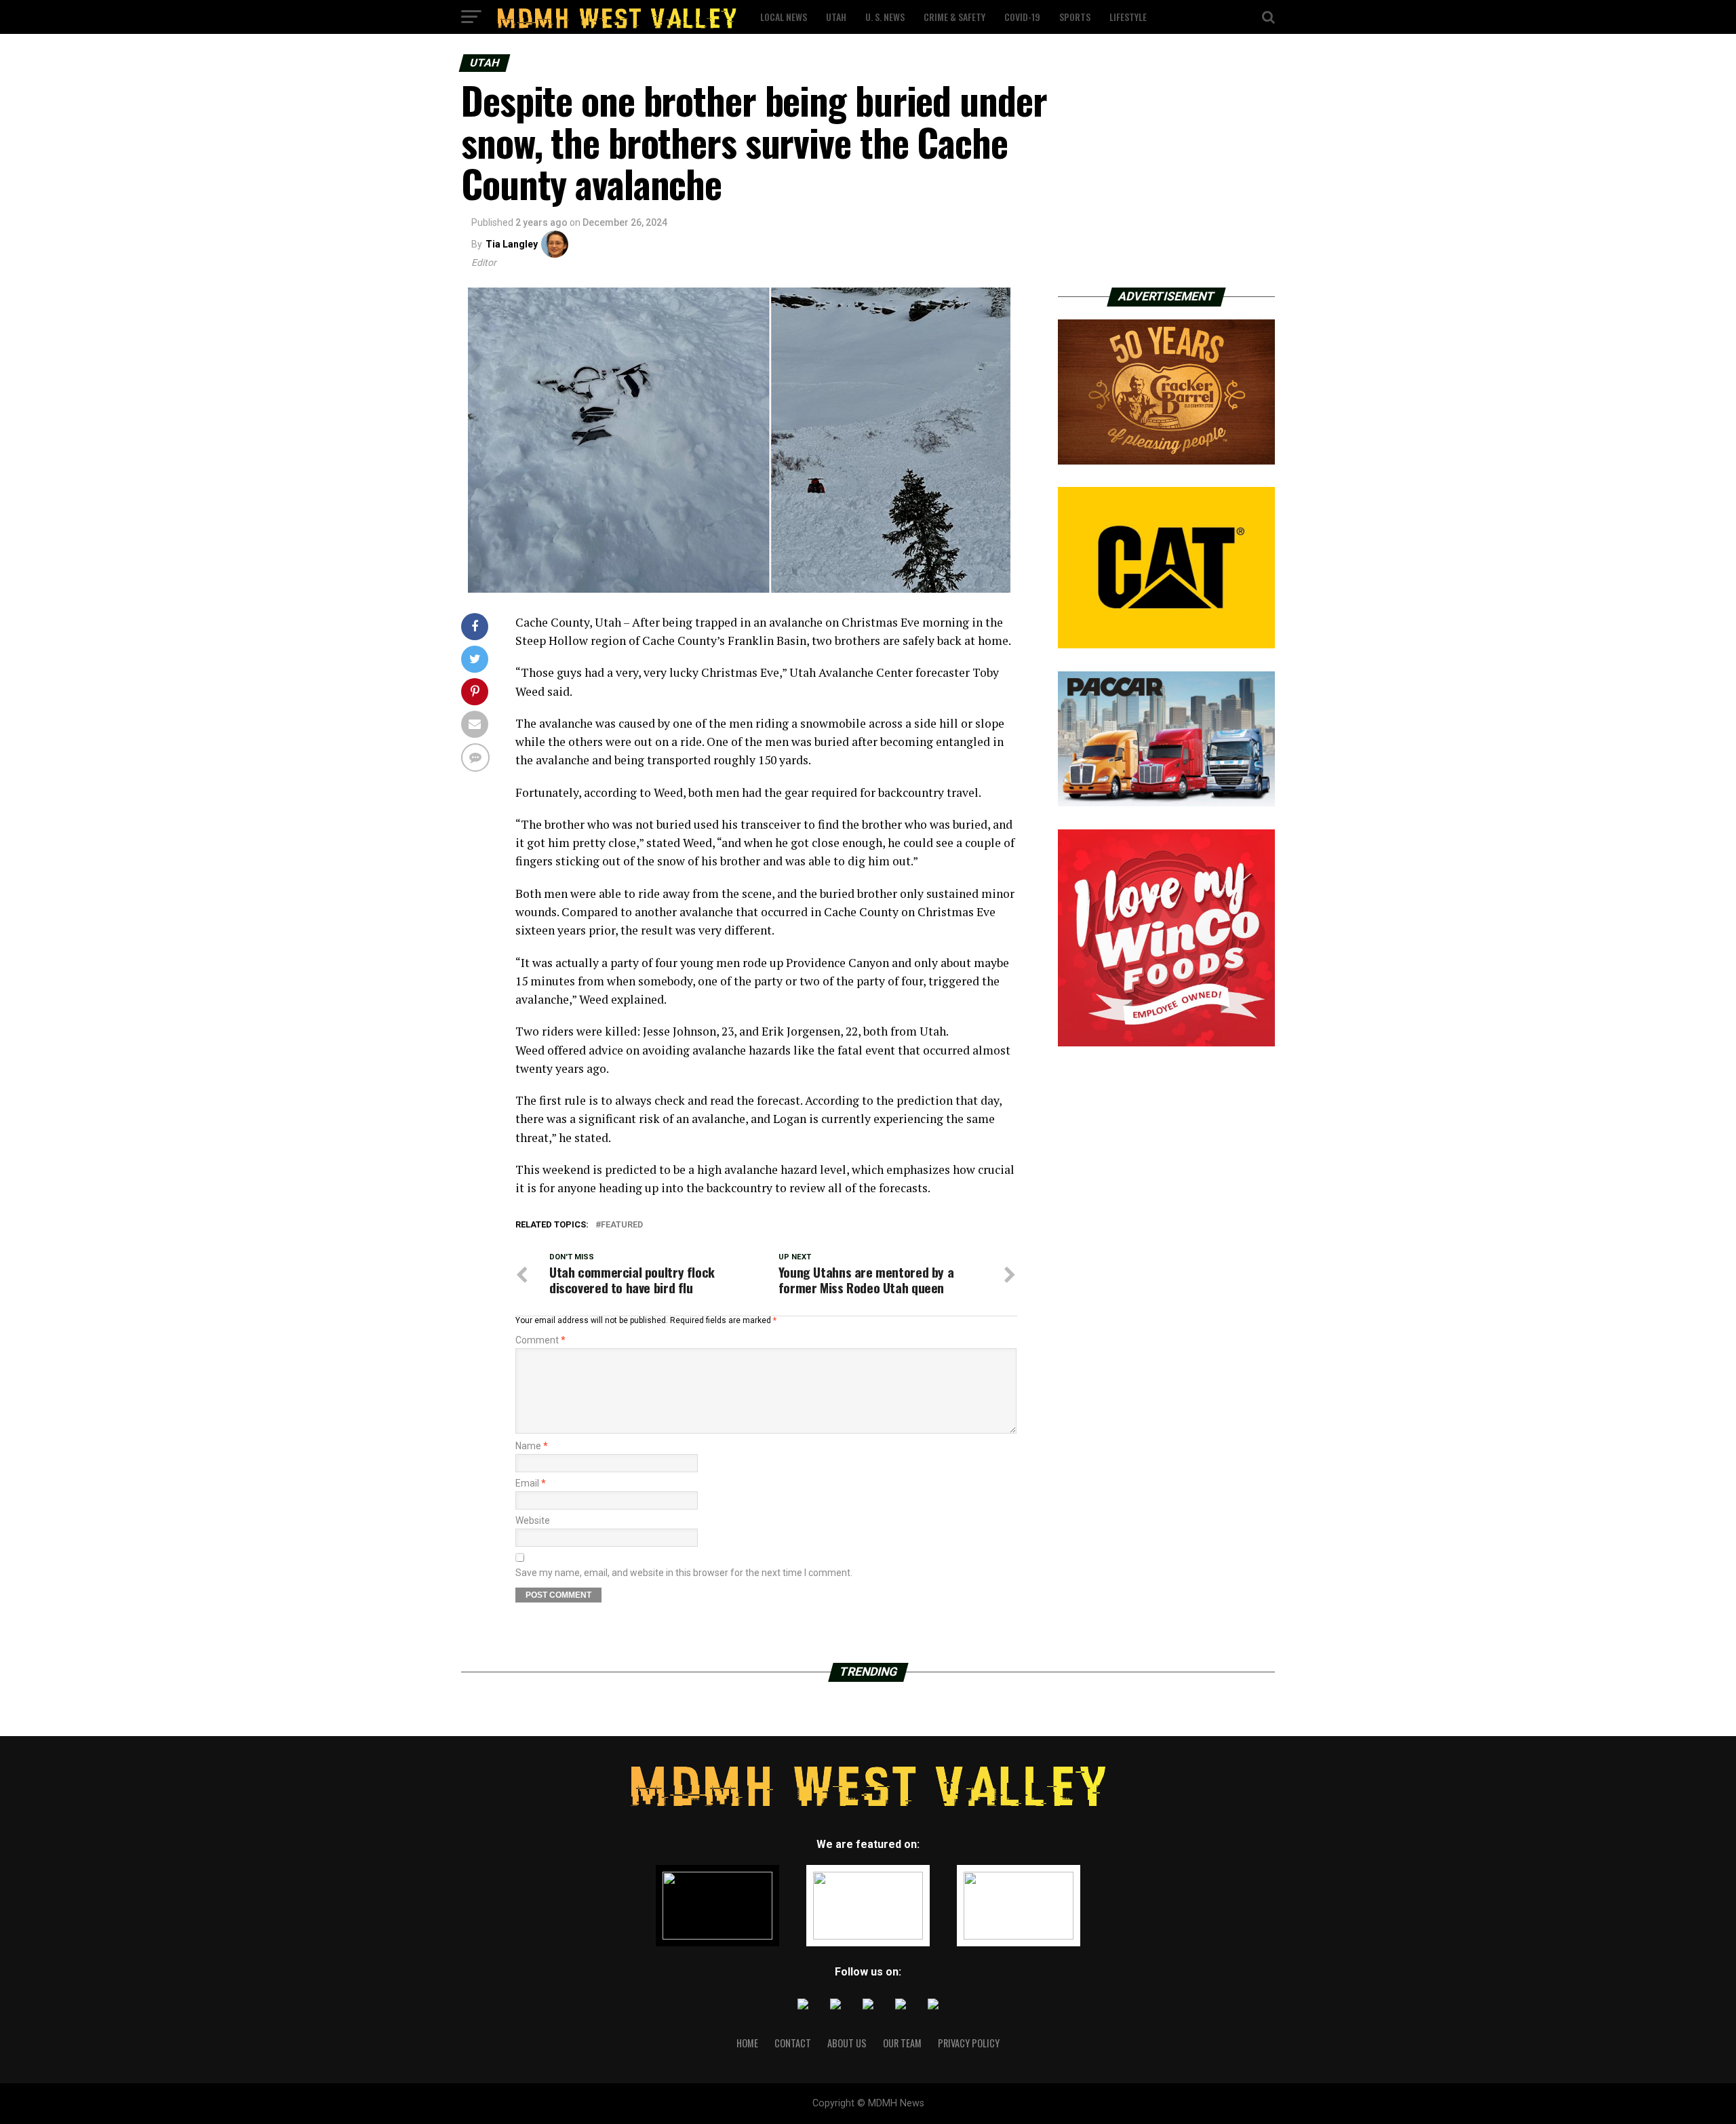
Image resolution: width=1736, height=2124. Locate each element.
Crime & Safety (954, 17)
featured (622, 1225)
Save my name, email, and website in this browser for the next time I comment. (684, 1573)
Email (531, 1483)
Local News (784, 17)
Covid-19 (1022, 17)
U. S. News (885, 17)
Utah (836, 17)
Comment (540, 1340)
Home (747, 2043)
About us (847, 2043)
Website (533, 1520)
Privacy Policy (969, 2043)
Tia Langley (512, 244)
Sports (1075, 17)
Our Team (902, 2043)
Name (532, 1446)
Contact (793, 2043)
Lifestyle (1128, 17)
